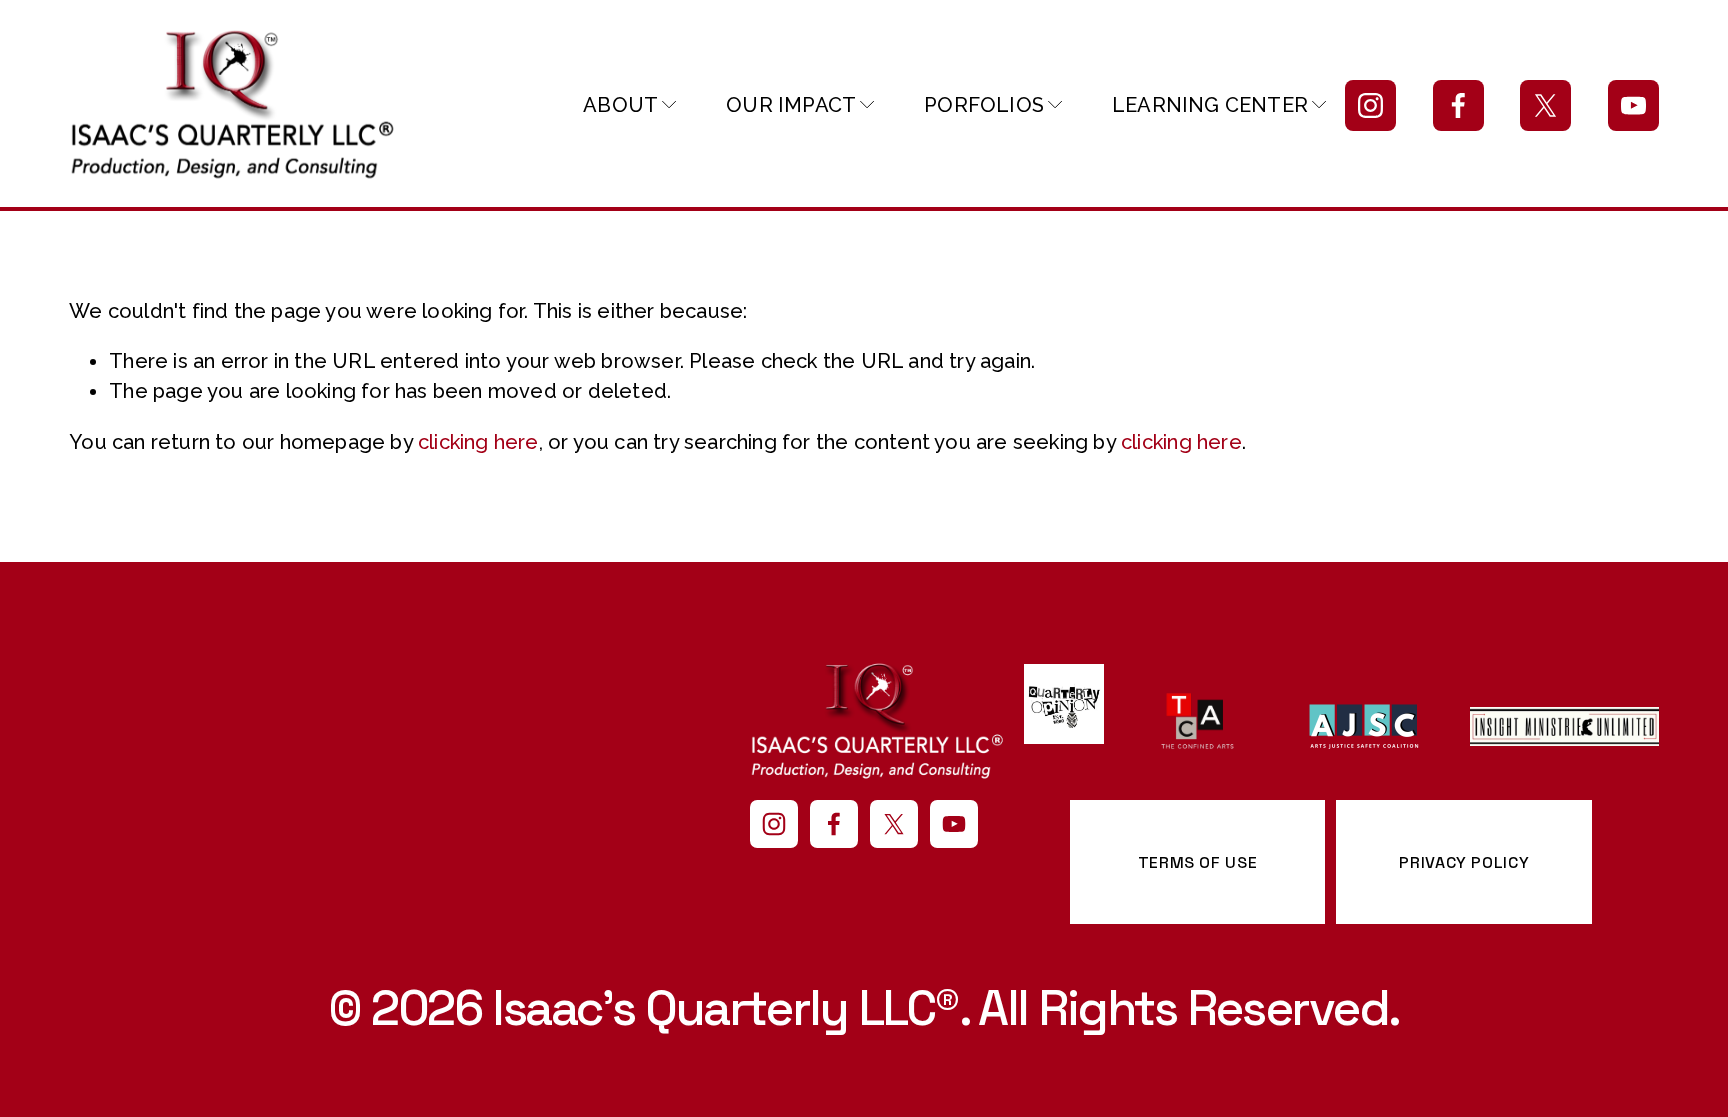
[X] (1545, 105)
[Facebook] (1458, 105)
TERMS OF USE (1198, 862)
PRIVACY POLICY (1464, 862)
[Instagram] (1370, 105)
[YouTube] (1633, 105)
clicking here (478, 442)
